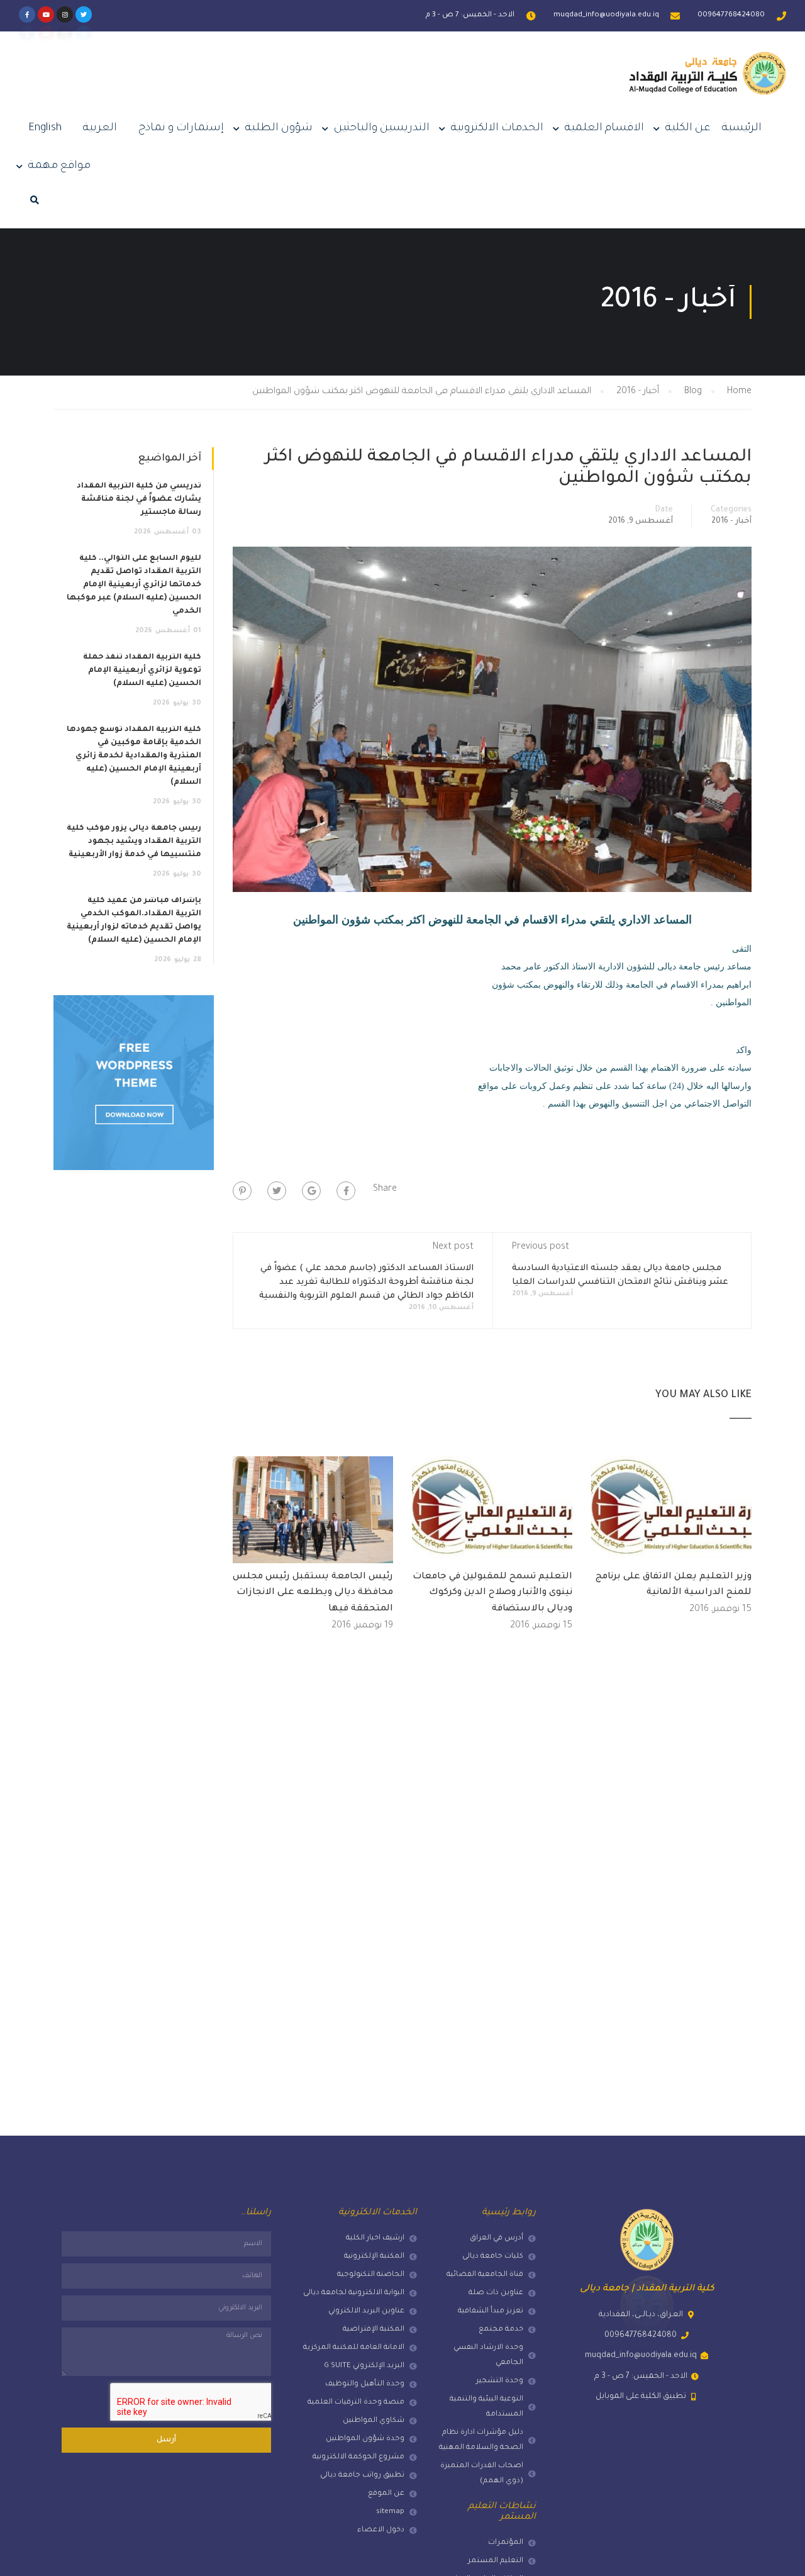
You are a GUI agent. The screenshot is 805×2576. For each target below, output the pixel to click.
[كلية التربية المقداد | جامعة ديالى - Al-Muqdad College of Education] (708, 83)
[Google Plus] (311, 1191)
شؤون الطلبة (279, 129)
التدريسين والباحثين (382, 129)
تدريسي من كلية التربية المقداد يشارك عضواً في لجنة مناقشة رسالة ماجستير (139, 499)
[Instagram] (65, 14)
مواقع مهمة (59, 166)
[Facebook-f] (27, 14)
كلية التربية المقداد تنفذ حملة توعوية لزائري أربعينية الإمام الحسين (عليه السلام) (142, 671)
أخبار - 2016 (731, 521)
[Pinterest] (242, 1191)
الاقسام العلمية (604, 129)
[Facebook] (346, 1191)
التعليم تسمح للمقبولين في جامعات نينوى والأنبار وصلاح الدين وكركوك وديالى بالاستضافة (492, 1593)
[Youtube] (46, 14)
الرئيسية (742, 129)
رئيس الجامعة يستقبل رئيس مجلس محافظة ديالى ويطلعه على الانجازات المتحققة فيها (313, 1593)
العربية (100, 129)
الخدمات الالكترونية (497, 129)
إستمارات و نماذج (181, 129)
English (45, 129)
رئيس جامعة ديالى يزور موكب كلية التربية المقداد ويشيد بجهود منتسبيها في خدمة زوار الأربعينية (134, 842)
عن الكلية (688, 129)
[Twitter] (84, 14)
